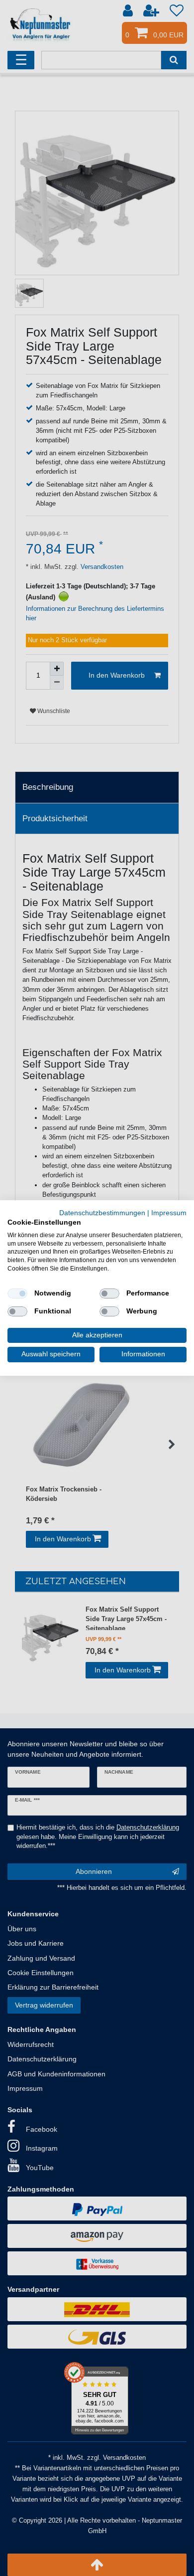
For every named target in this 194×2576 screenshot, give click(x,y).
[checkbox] (17, 1293)
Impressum (169, 1213)
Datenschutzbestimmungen (102, 1213)
